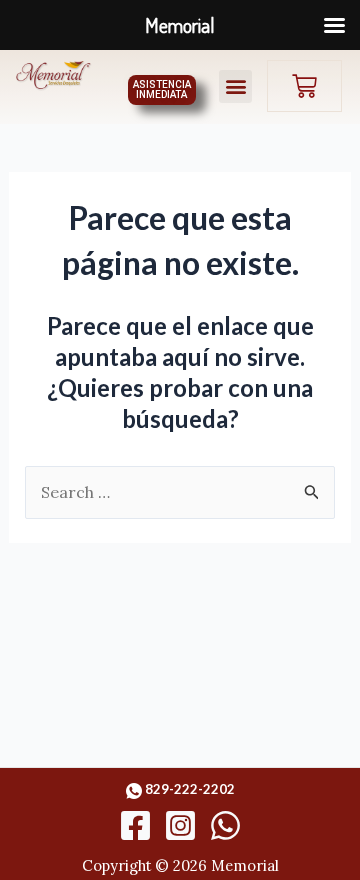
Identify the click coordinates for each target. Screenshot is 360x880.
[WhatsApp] (225, 825)
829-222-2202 (190, 789)
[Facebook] (135, 825)
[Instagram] (180, 825)
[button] (235, 86)
